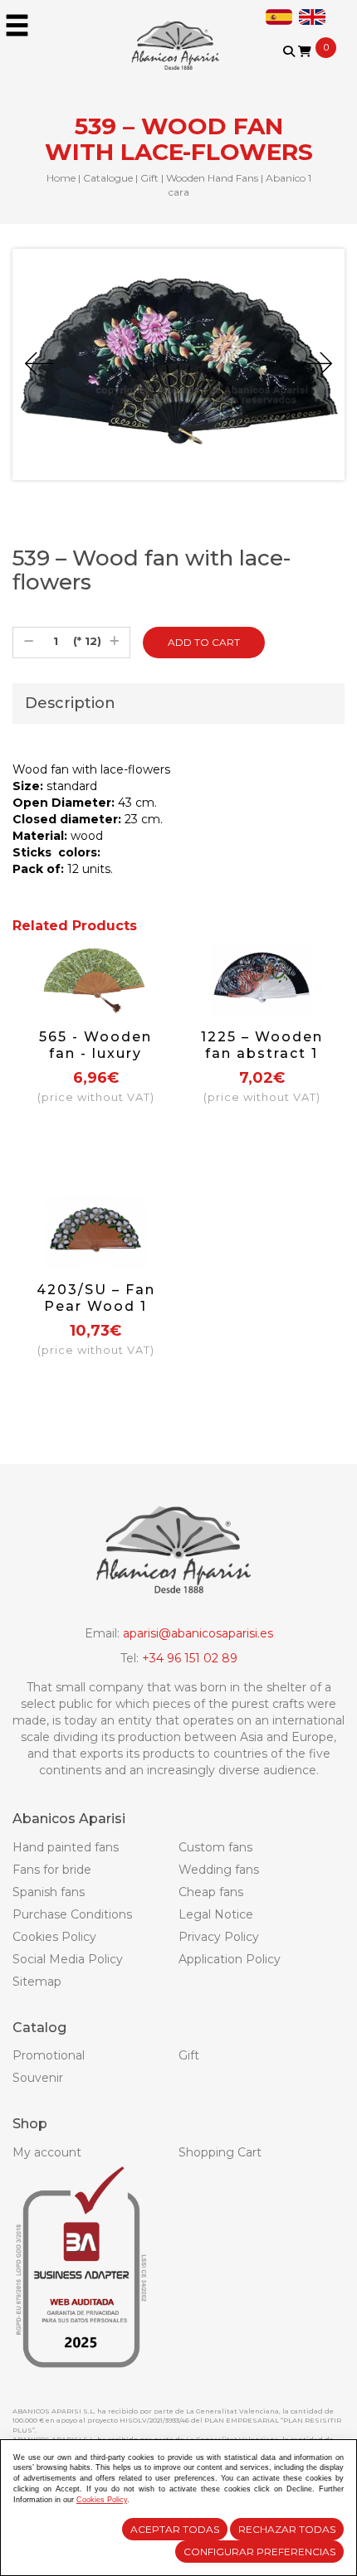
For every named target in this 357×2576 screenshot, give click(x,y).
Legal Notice (216, 1914)
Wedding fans (219, 1870)
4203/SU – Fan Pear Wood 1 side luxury (96, 1306)
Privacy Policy (219, 1937)
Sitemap (37, 1982)
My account (47, 2152)
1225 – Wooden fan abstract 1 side (262, 1053)
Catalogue (108, 178)
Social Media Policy (68, 1959)
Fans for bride (52, 1870)
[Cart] (305, 51)
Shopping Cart (220, 2152)
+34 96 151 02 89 (190, 1658)
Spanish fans (49, 1892)
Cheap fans (211, 1892)
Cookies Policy (54, 1937)
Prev (39, 364)
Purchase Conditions (72, 1914)
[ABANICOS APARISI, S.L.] (178, 35)
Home (61, 178)
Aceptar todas (175, 2529)
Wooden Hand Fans (212, 178)
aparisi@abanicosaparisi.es (198, 1633)
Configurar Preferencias (259, 2552)
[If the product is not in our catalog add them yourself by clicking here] (300, 68)
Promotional (49, 2055)
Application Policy (230, 1959)
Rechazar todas (287, 2529)
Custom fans (215, 1847)
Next (318, 364)
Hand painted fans (66, 1847)
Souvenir (38, 2078)
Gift (149, 178)
